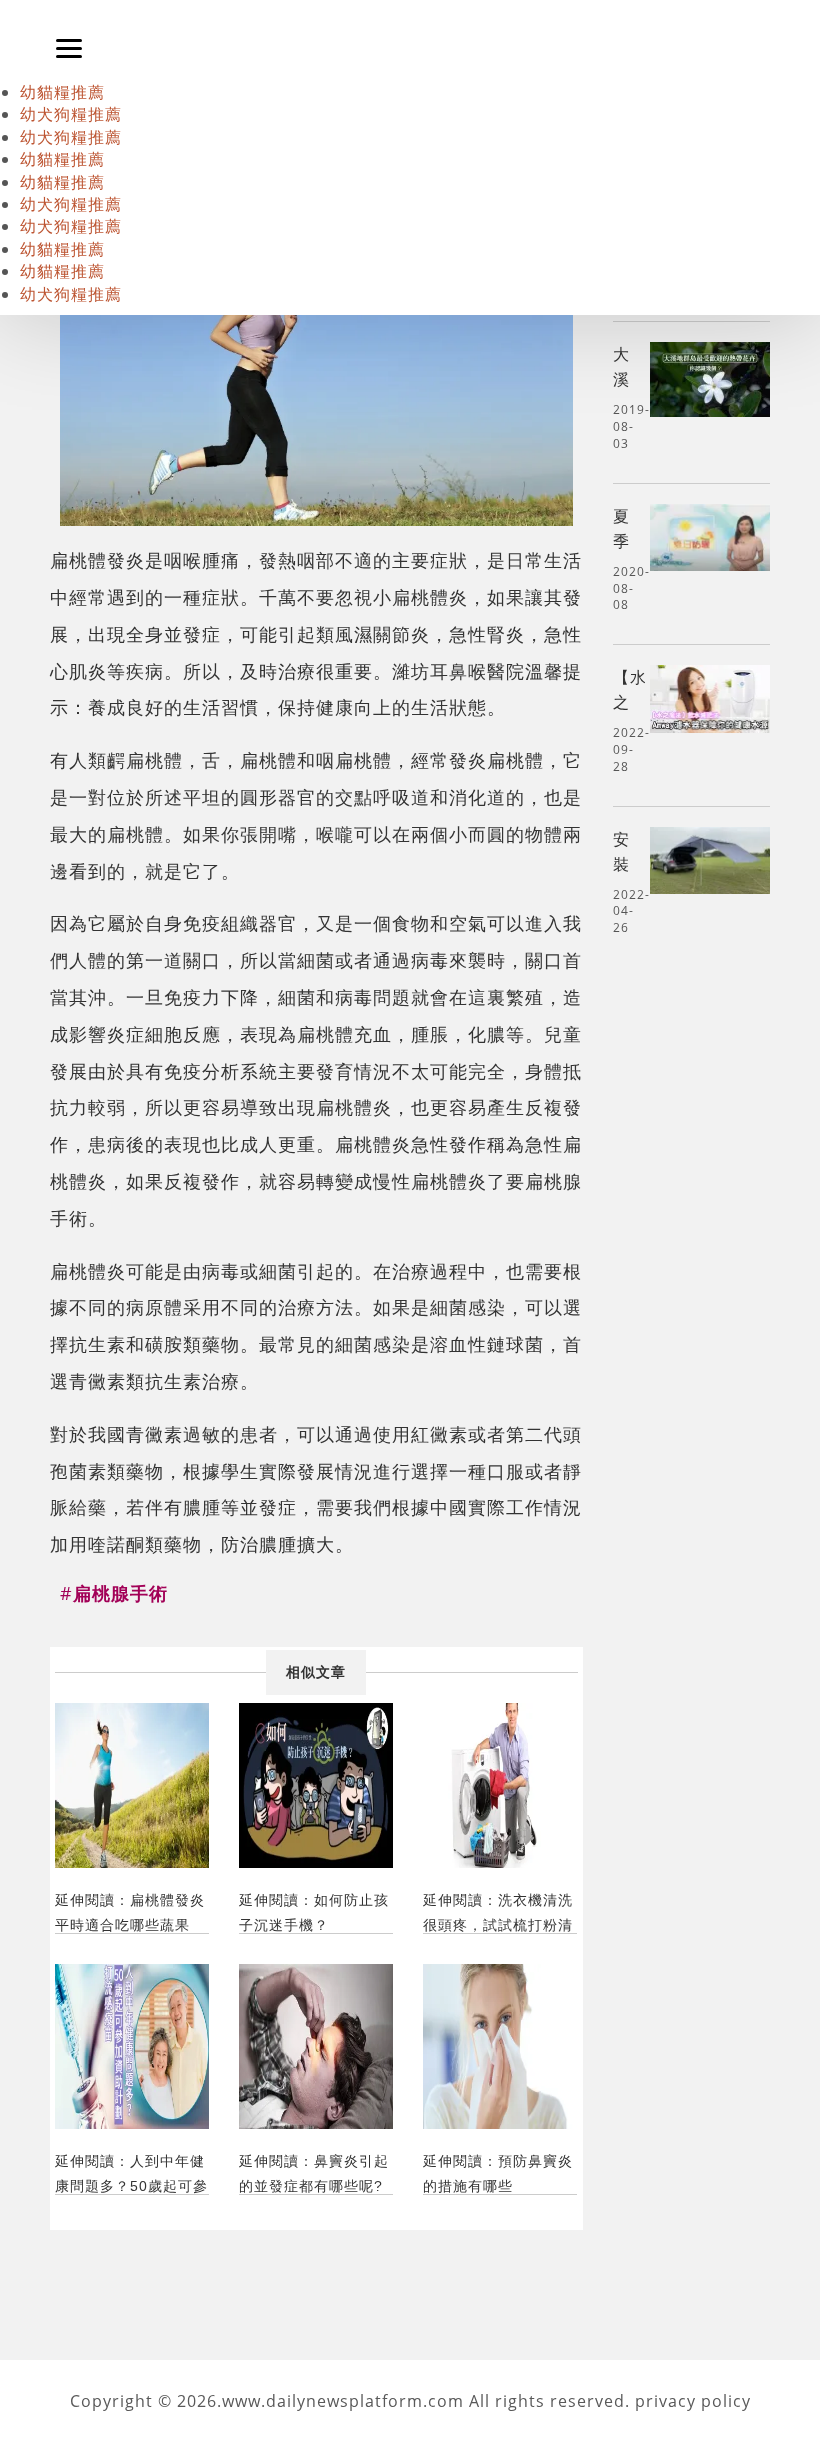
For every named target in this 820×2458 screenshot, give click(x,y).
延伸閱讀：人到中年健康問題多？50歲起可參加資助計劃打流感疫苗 (131, 2173)
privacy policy (693, 2401)
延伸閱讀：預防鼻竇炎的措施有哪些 (498, 2173)
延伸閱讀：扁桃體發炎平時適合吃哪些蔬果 (130, 1912)
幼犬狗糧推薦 (71, 114)
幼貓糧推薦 (62, 92)
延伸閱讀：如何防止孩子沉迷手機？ (314, 1912)
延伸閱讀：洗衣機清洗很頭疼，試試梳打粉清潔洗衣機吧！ (498, 1912)
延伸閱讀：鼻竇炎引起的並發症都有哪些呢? (314, 2173)
